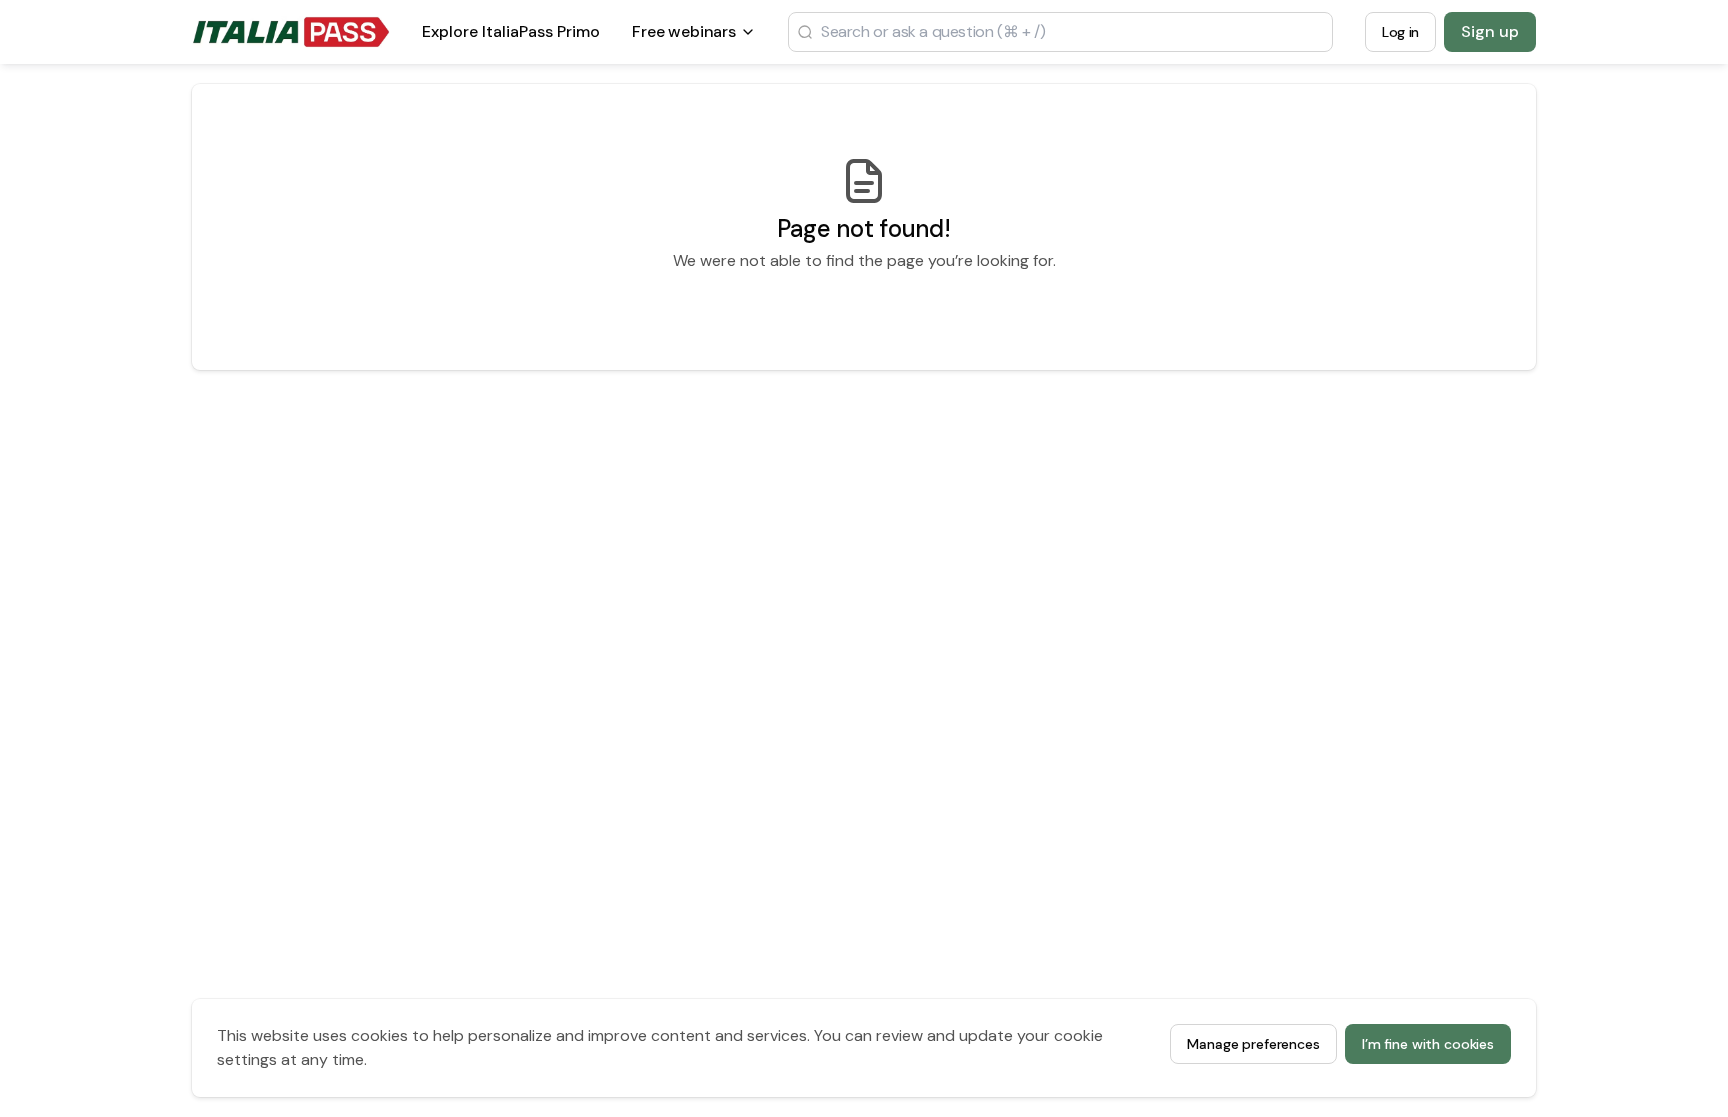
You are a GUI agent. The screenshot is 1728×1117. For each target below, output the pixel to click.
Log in (1400, 32)
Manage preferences (1253, 1044)
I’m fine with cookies (1428, 1044)
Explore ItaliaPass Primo (511, 37)
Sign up (1490, 31)
